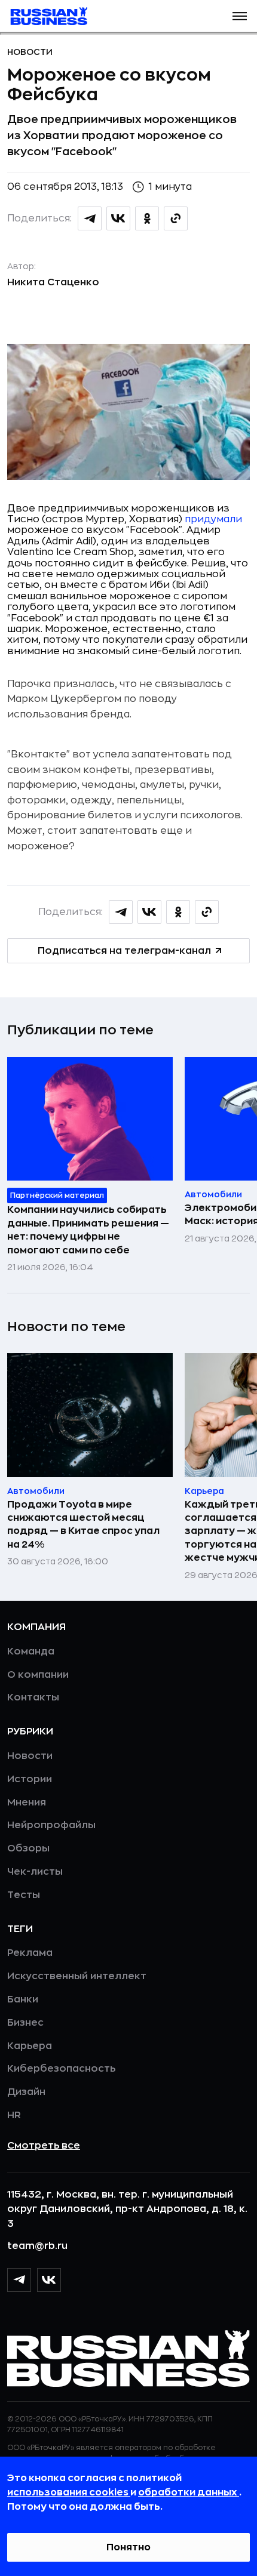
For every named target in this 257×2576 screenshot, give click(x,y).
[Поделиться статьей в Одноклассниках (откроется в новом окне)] (147, 218)
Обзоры (28, 1848)
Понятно (128, 2547)
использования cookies (69, 2492)
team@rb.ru (37, 2246)
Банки (23, 1999)
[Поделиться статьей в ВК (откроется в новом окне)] (118, 218)
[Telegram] (19, 2280)
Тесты (24, 1895)
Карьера (30, 2046)
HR (14, 2115)
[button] (240, 16)
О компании (38, 1675)
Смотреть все (44, 2146)
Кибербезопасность (61, 2069)
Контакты (33, 1697)
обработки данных (189, 2492)
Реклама (30, 1953)
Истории (30, 1779)
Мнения (27, 1802)
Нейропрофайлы (51, 1825)
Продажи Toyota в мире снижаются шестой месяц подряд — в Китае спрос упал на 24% (83, 1525)
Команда (31, 1651)
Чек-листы (35, 1872)
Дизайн (26, 2092)
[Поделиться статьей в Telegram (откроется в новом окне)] (90, 218)
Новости (30, 52)
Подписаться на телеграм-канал (124, 951)
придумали (213, 519)
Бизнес (25, 2023)
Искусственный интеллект (77, 1976)
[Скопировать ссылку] (176, 218)
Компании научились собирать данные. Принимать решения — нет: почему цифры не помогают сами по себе (88, 1230)
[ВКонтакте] (49, 2280)
